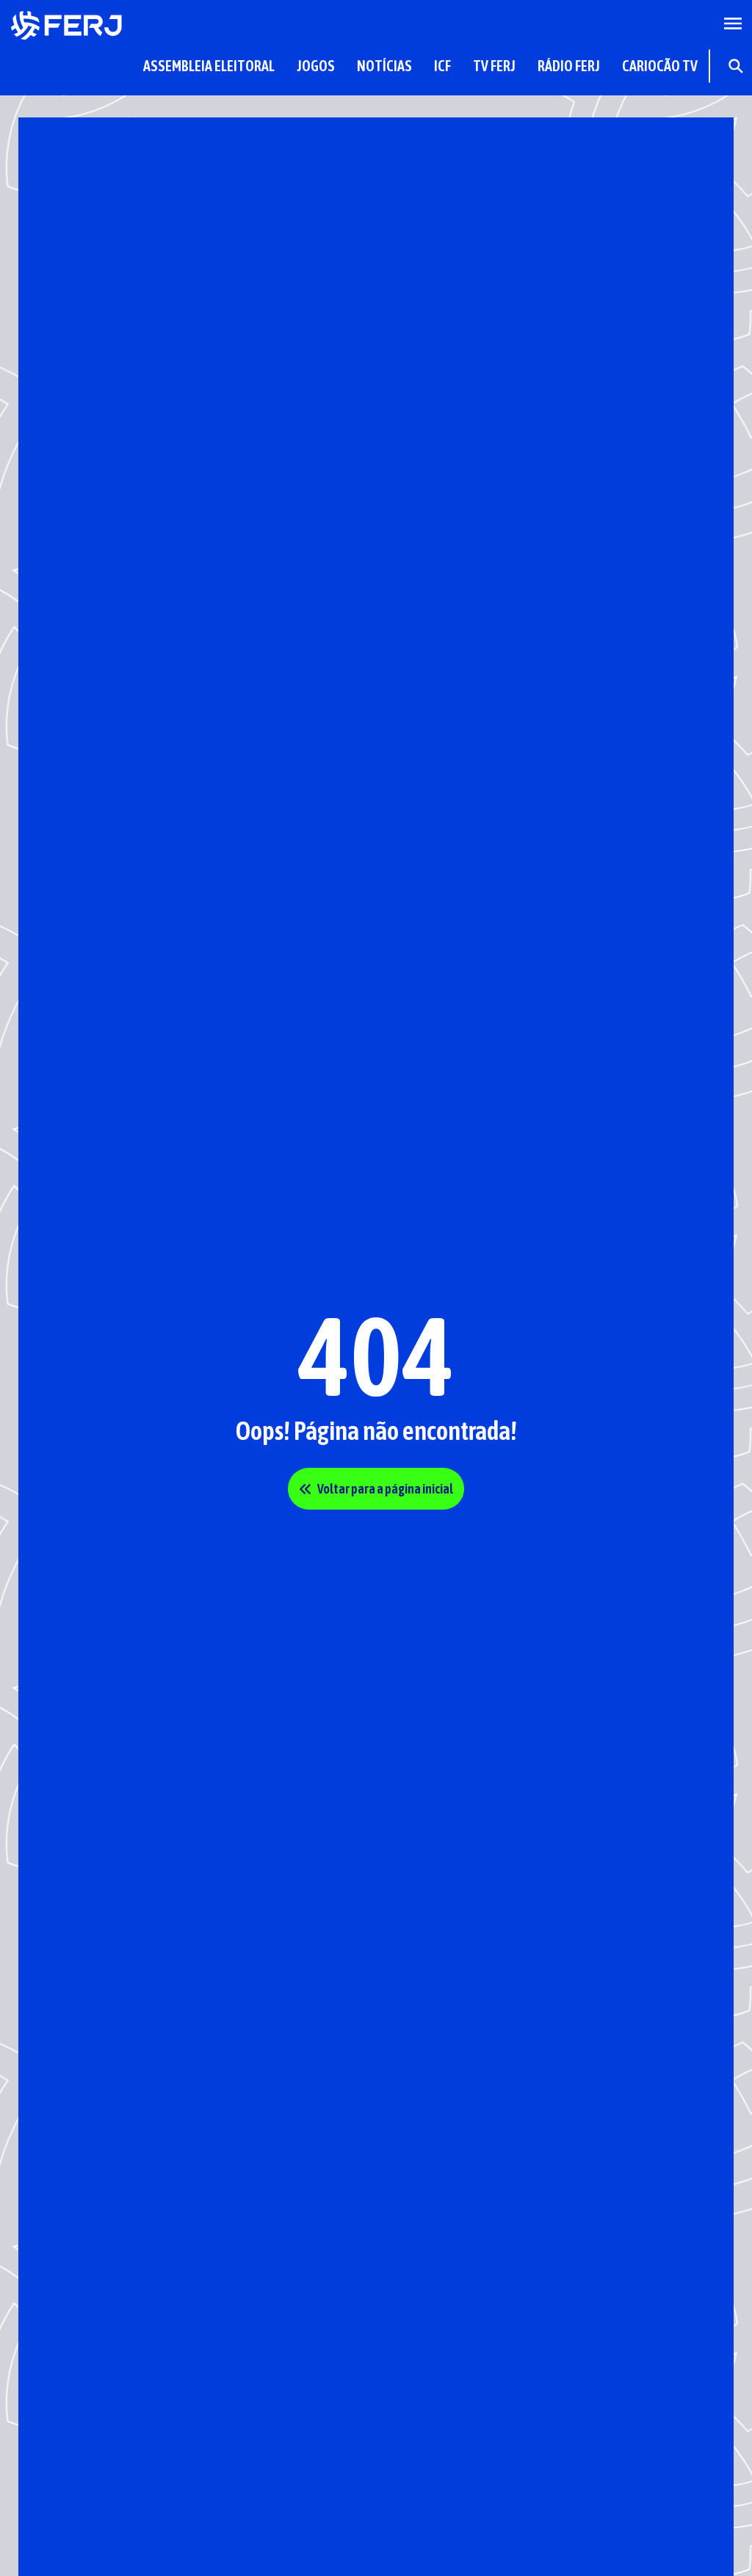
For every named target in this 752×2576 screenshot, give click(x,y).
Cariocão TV (660, 66)
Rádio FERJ (569, 66)
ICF (442, 66)
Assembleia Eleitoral (209, 66)
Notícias (384, 66)
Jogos (316, 66)
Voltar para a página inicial (385, 1489)
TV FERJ (494, 66)
